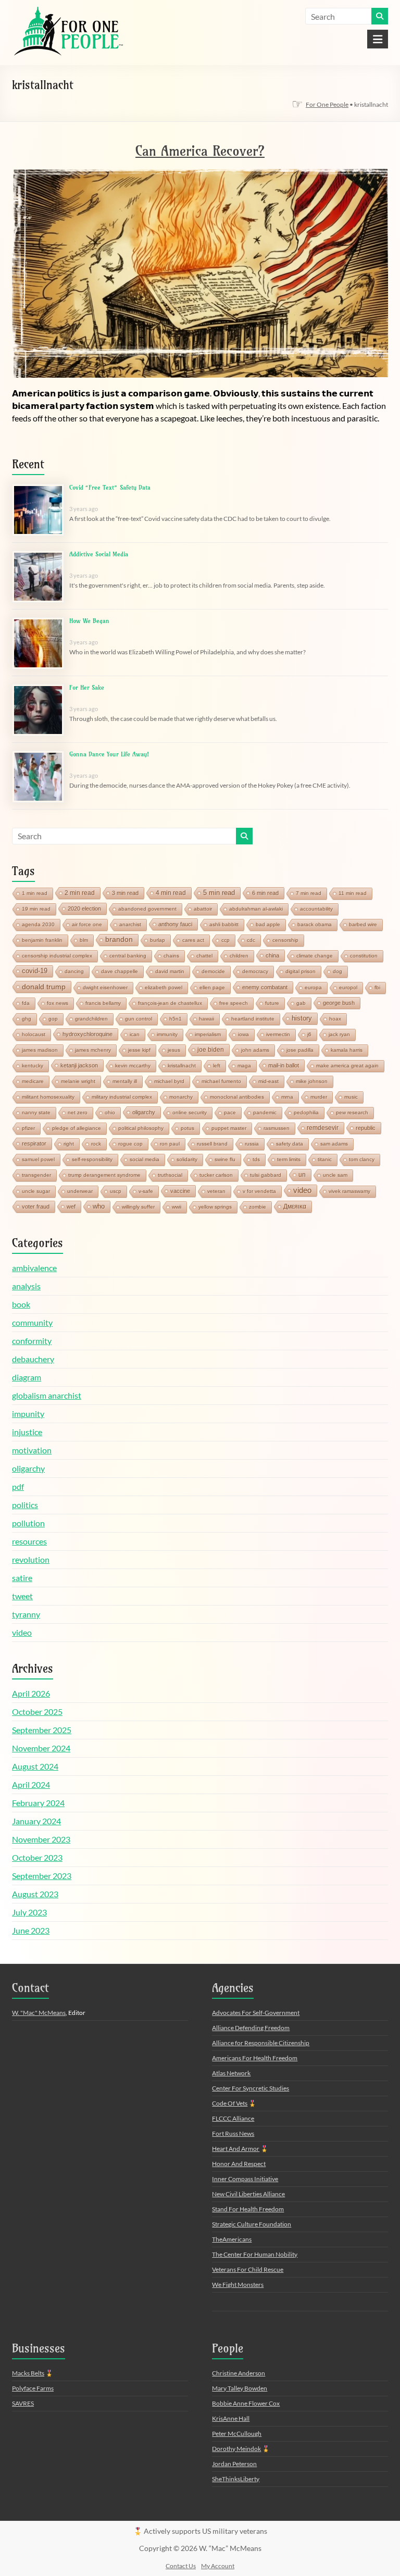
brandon (119, 939)
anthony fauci (175, 924)
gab (301, 1003)
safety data (290, 1144)
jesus (174, 1050)
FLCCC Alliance (233, 2118)
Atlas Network (231, 2073)
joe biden (211, 1050)
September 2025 (42, 1730)
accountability (316, 909)
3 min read (125, 893)
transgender (36, 1175)
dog (337, 971)
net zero (78, 1112)
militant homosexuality (48, 1097)
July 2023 (29, 1912)
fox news (58, 1003)
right (69, 1144)
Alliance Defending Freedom (251, 2028)
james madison (40, 1050)
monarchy (181, 1097)
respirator (34, 1143)
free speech (234, 1003)
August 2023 (35, 1894)
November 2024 (41, 1748)
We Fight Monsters (238, 2285)
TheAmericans (232, 2239)
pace (230, 1112)
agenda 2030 (38, 924)
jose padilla (300, 1050)
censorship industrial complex (57, 956)
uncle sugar (36, 1191)
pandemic (265, 1112)
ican (135, 1034)
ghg (27, 1019)
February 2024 (38, 1803)
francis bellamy (103, 1003)
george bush (339, 1003)
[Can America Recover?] (200, 173)
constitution (364, 956)
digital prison (301, 971)
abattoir (203, 909)
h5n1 (176, 1019)
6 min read (265, 893)
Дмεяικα (295, 1206)
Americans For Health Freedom (255, 2058)
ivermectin (278, 1034)
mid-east (268, 1081)
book (21, 1304)
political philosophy (141, 1128)
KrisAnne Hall (231, 2418)
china (272, 955)
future (272, 1003)
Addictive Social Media (99, 554)
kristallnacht (182, 1066)
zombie (258, 1207)
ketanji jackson (79, 1065)
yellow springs (215, 1207)
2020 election (84, 909)
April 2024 (31, 1784)
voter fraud (36, 1206)
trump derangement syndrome (104, 1175)
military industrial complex (122, 1097)
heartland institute (253, 1019)
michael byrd (169, 1081)
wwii (177, 1207)
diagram (27, 1377)
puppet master (229, 1128)
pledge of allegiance (77, 1128)
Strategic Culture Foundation (252, 2224)
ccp (226, 940)
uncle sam (335, 1175)
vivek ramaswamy (349, 1191)
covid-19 (35, 971)
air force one (87, 924)
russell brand (212, 1144)
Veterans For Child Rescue (248, 2269)
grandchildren (91, 1019)
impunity (28, 1414)
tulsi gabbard (266, 1175)
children (239, 956)
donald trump (44, 987)
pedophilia (306, 1112)
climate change (315, 956)
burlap (158, 940)
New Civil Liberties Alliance (248, 2194)
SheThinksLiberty (236, 2479)
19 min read (36, 909)
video (302, 1190)
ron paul (170, 1144)
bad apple (268, 924)
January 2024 (36, 1821)
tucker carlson (216, 1175)
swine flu (225, 1159)
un (302, 1175)
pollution (28, 1523)
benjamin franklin (42, 940)
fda (26, 1003)
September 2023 (42, 1876)
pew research (352, 1112)
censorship (285, 940)
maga (244, 1066)
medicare (33, 1081)
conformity (32, 1341)
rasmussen (277, 1128)
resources (29, 1541)
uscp (116, 1191)
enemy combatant (265, 987)
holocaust (34, 1034)
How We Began (89, 621)
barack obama (315, 924)
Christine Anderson (239, 2373)
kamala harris (347, 1050)
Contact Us (181, 2566)
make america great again (347, 1066)
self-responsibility (92, 1159)
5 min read (219, 893)
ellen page (212, 987)
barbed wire (363, 924)
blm (84, 940)
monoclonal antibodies (237, 1097)
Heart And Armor (236, 2149)
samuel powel (38, 1159)
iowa (243, 1034)
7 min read (309, 893)
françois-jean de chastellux (170, 1003)
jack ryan (339, 1034)
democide (213, 971)
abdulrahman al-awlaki (256, 909)
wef (71, 1206)
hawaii (207, 1019)
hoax (335, 1019)
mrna (287, 1097)
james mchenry (93, 1050)
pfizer (28, 1128)
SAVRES (23, 2403)
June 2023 (31, 1930)
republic (366, 1128)
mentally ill (125, 1081)
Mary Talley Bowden (240, 2388)
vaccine (180, 1191)
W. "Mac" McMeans (39, 2013)
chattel (204, 956)
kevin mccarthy (133, 1066)
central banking (128, 956)
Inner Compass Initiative (245, 2179)
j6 (309, 1034)
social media (145, 1159)
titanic (325, 1159)
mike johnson (312, 1081)
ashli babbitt (224, 924)
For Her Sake (87, 687)
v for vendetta (259, 1191)
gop (53, 1019)
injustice (27, 1432)
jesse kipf (139, 1050)
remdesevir (323, 1128)
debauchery (33, 1359)
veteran (216, 1191)
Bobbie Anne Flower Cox (246, 2403)
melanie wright (78, 1081)
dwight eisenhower (105, 987)
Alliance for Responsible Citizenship (261, 2043)
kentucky (33, 1066)
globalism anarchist (47, 1395)
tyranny (26, 1614)
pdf (18, 1486)
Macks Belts (28, 2373)
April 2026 (31, 1693)
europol (348, 987)
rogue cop (130, 1144)
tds (256, 1159)
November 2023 (41, 1839)
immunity (167, 1034)
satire (22, 1578)
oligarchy (144, 1112)
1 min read (35, 893)
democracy (255, 971)
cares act (193, 940)
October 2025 (37, 1712)
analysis (26, 1286)
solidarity (187, 1159)
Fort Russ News (233, 2133)
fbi (377, 987)
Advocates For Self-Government (256, 2013)
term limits (289, 1159)
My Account (218, 2566)
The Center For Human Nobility (255, 2254)
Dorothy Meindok (236, 2449)
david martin (170, 971)
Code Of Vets (230, 2103)
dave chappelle (120, 971)
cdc (251, 940)
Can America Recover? (200, 151)
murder (319, 1097)
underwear (80, 1191)
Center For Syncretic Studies (251, 2088)
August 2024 (35, 1766)
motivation (32, 1450)
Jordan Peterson (234, 2464)
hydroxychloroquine (87, 1034)
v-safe (146, 1191)
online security (190, 1112)
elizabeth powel (164, 987)
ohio (110, 1112)
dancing (74, 971)
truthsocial (170, 1175)
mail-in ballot (284, 1065)
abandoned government (147, 909)
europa (313, 987)
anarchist (130, 924)
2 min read (80, 893)
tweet (22, 1596)
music (351, 1097)
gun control (139, 1019)
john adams (255, 1050)
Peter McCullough (237, 2434)
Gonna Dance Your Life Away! (109, 754)
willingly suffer (138, 1207)
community (32, 1322)
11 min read (353, 893)
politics (25, 1505)
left (217, 1066)
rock (96, 1144)
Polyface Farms (33, 2388)
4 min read (171, 893)
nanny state (36, 1112)
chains (171, 956)
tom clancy (362, 1159)
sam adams (334, 1144)
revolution (31, 1559)
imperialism (208, 1034)
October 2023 (37, 1857)
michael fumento (221, 1081)
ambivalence (34, 1268)
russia (252, 1144)
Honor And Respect (239, 2164)
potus (187, 1128)
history (302, 1018)
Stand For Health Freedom (248, 2209)
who (99, 1206)
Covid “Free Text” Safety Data (110, 487)
